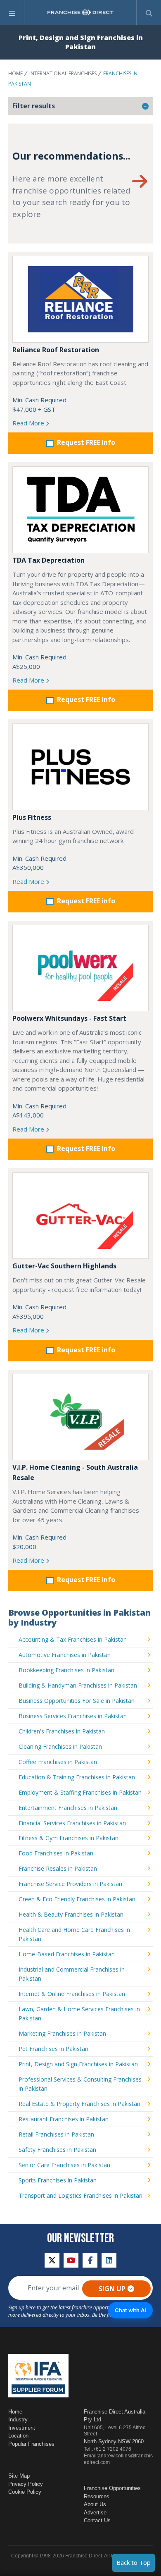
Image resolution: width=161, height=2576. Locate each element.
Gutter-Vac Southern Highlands (64, 1266)
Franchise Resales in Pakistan (58, 1868)
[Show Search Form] (149, 12)
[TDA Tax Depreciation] (80, 510)
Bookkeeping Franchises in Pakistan (66, 1670)
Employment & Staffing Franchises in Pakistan (80, 1792)
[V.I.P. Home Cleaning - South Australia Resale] (80, 1417)
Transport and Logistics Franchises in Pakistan (80, 2195)
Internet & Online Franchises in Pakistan (72, 1994)
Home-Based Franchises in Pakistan (67, 1954)
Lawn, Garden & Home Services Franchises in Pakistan (79, 2014)
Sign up (112, 2289)
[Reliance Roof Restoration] (80, 299)
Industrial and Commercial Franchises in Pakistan (72, 1974)
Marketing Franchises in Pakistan (62, 2033)
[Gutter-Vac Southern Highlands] (80, 1216)
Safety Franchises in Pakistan (57, 2150)
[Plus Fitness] (80, 767)
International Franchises (63, 73)
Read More (29, 423)
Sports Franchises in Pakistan (58, 2180)
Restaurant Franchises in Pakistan (64, 2119)
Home (15, 73)
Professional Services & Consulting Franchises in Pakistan (80, 2084)
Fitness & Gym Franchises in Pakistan (69, 1838)
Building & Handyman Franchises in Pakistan (78, 1685)
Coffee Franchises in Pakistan (58, 1762)
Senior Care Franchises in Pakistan (64, 2165)
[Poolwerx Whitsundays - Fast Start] (80, 968)
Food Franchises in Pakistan (56, 1853)
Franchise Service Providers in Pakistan (70, 1884)
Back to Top (134, 2562)
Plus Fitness (32, 817)
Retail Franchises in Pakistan (56, 2134)
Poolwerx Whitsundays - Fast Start (69, 1018)
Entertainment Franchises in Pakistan (68, 1808)
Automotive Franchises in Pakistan (65, 1655)
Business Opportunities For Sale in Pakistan (77, 1701)
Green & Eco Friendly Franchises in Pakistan (77, 1899)
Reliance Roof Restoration (56, 350)
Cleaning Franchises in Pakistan (60, 1746)
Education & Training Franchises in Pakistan (77, 1777)
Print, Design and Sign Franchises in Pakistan (78, 2064)
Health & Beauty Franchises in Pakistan (71, 1914)
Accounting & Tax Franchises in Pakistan (73, 1639)
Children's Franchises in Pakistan (62, 1731)
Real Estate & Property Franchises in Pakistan (79, 2104)
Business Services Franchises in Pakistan (73, 1716)
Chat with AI (130, 2310)
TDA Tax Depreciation (49, 560)
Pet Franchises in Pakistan (53, 2049)
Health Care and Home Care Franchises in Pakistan (74, 1934)
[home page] (80, 12)
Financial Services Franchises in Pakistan (72, 1823)
